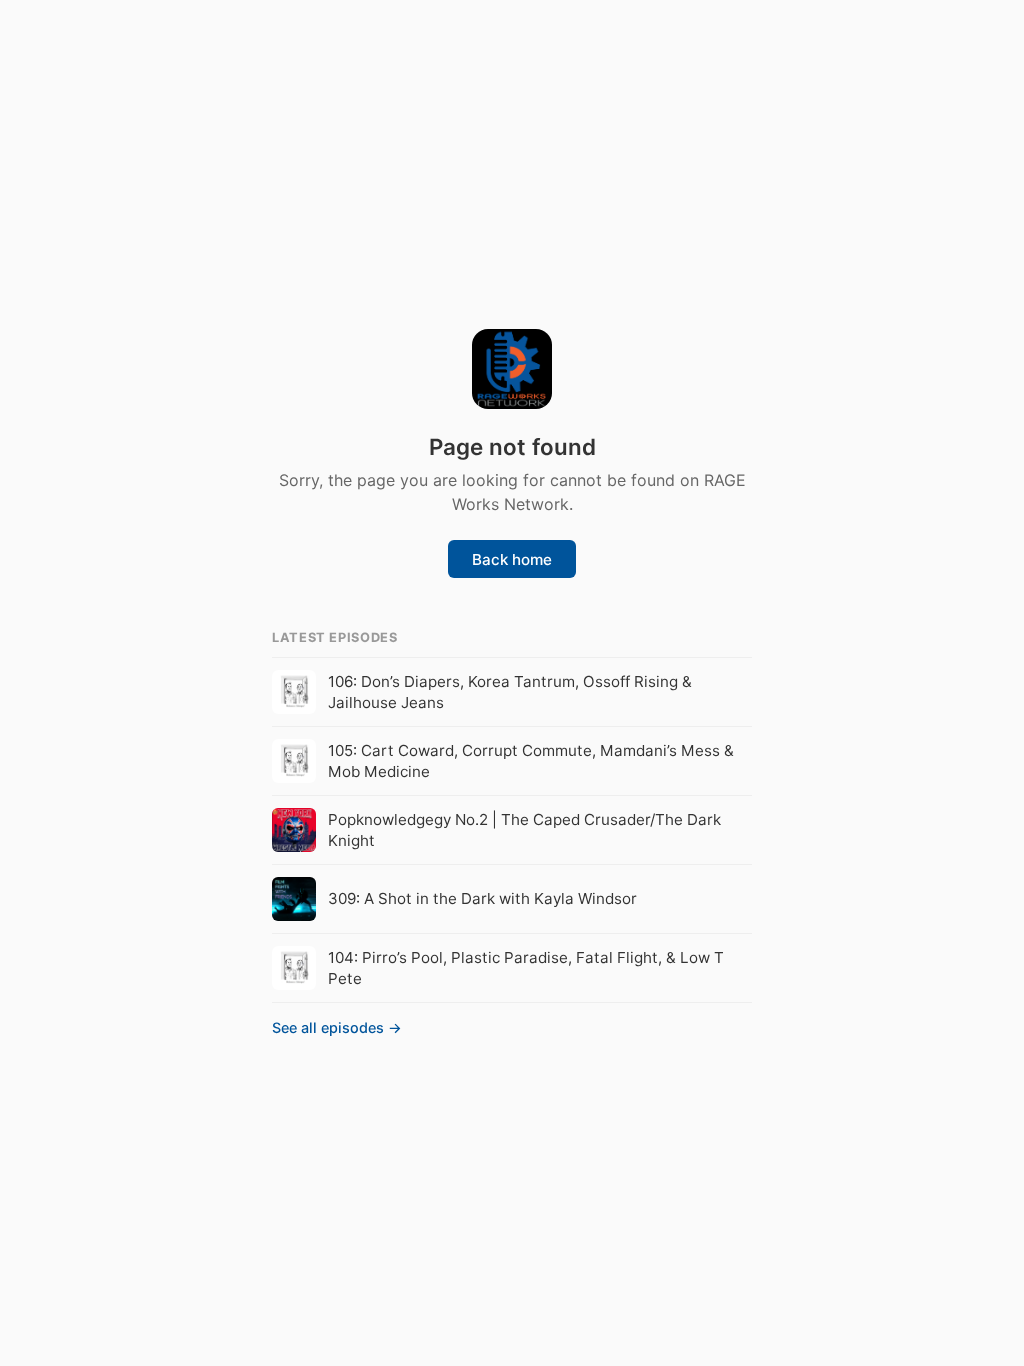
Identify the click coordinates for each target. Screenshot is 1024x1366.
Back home (512, 559)
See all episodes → (337, 1027)
